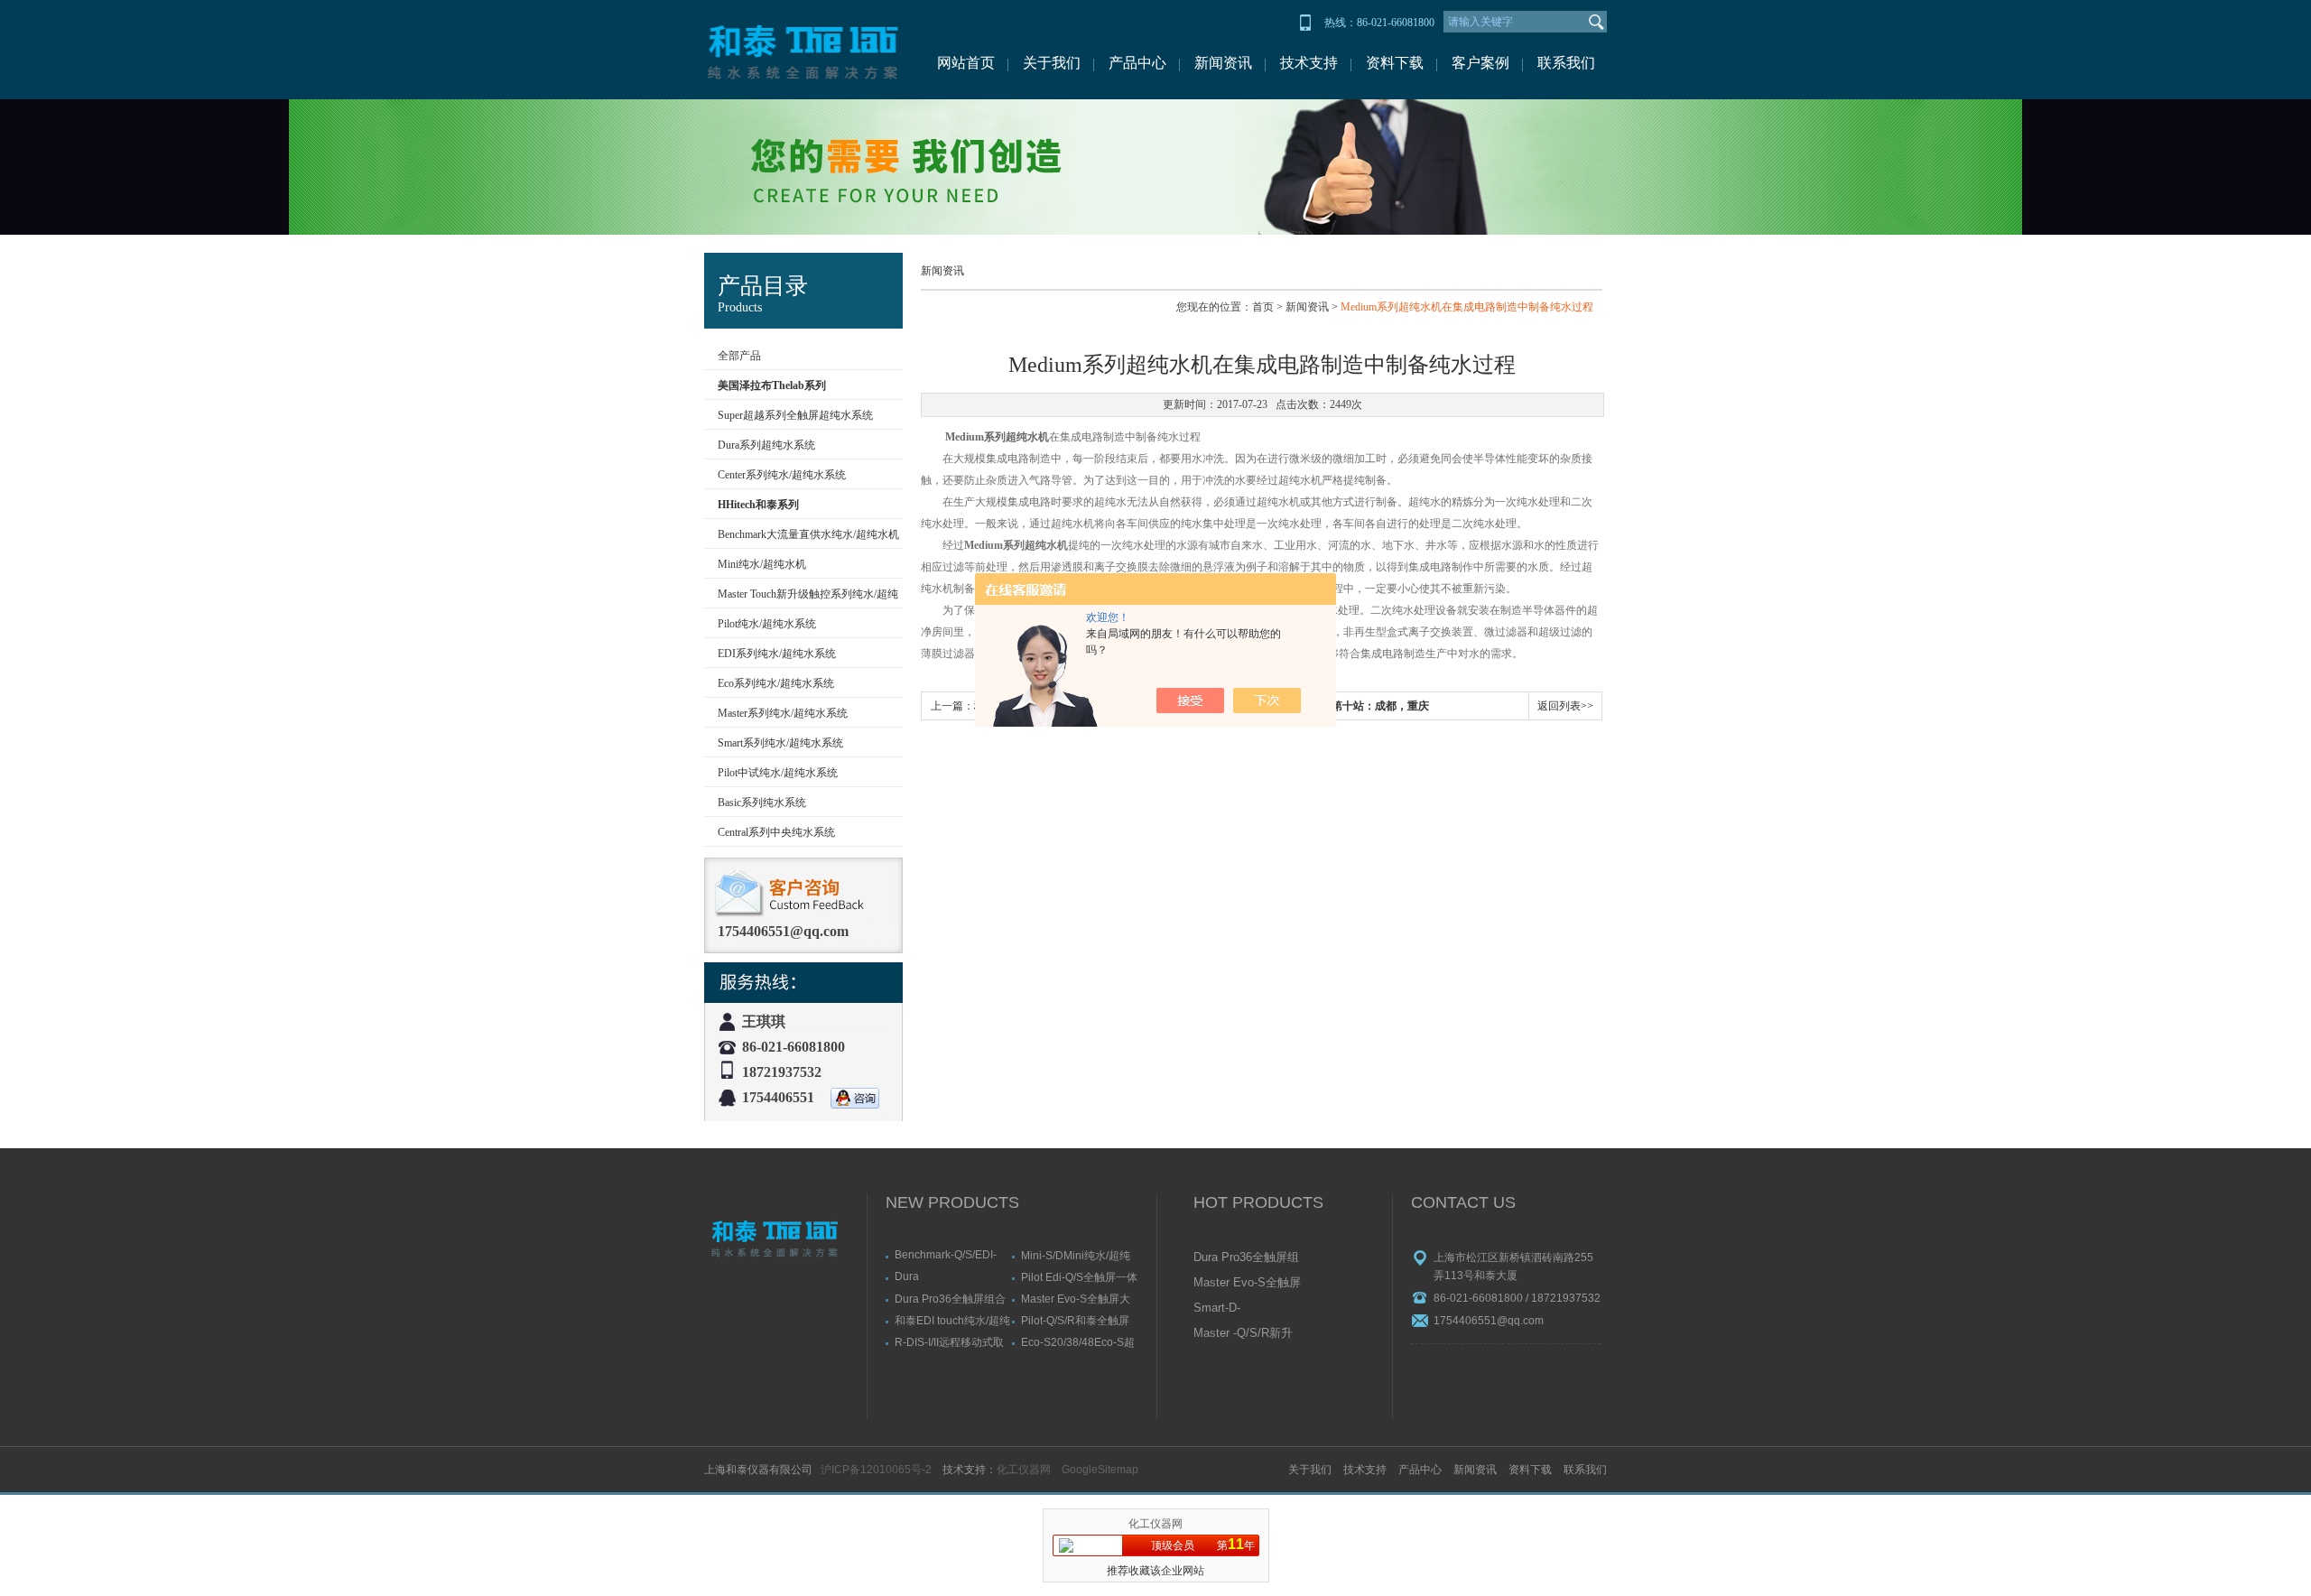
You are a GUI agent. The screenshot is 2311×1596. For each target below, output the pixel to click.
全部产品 (739, 356)
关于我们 (1052, 63)
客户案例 (1480, 63)
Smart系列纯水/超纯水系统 (780, 743)
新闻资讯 (1223, 63)
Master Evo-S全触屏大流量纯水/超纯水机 (1076, 1299)
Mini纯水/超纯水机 (762, 564)
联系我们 (1566, 63)
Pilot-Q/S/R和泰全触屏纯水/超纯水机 (1075, 1320)
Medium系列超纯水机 (997, 437)
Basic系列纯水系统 (762, 803)
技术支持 (1309, 63)
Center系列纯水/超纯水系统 (782, 475)
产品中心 (1137, 63)
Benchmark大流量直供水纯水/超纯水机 (808, 534)
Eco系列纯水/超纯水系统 (776, 683)
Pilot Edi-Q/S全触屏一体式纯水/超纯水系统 (1079, 1277)
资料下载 (1395, 63)
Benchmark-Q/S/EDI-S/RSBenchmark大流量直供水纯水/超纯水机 (951, 1255)
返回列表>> (1565, 706)
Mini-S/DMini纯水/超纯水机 (1076, 1255)
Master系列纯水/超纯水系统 (783, 713)
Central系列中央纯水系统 (776, 832)
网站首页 (966, 63)
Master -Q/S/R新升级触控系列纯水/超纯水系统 (1243, 1334)
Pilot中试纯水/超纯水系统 (778, 773)
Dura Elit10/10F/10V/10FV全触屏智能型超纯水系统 (951, 1276)
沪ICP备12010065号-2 (876, 1470)
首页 (1263, 307)
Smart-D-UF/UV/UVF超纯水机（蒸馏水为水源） (1246, 1309)
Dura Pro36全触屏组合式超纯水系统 (950, 1299)
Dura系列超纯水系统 (766, 445)
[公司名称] (803, 50)
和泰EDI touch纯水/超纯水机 (952, 1320)
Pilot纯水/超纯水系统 (767, 624)
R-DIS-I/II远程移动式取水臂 (949, 1342)
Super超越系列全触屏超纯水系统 (795, 415)
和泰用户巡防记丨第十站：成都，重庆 (1337, 706)
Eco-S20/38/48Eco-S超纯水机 (1078, 1342)
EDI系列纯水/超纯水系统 (777, 654)
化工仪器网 (1024, 1470)
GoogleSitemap (1100, 1470)
